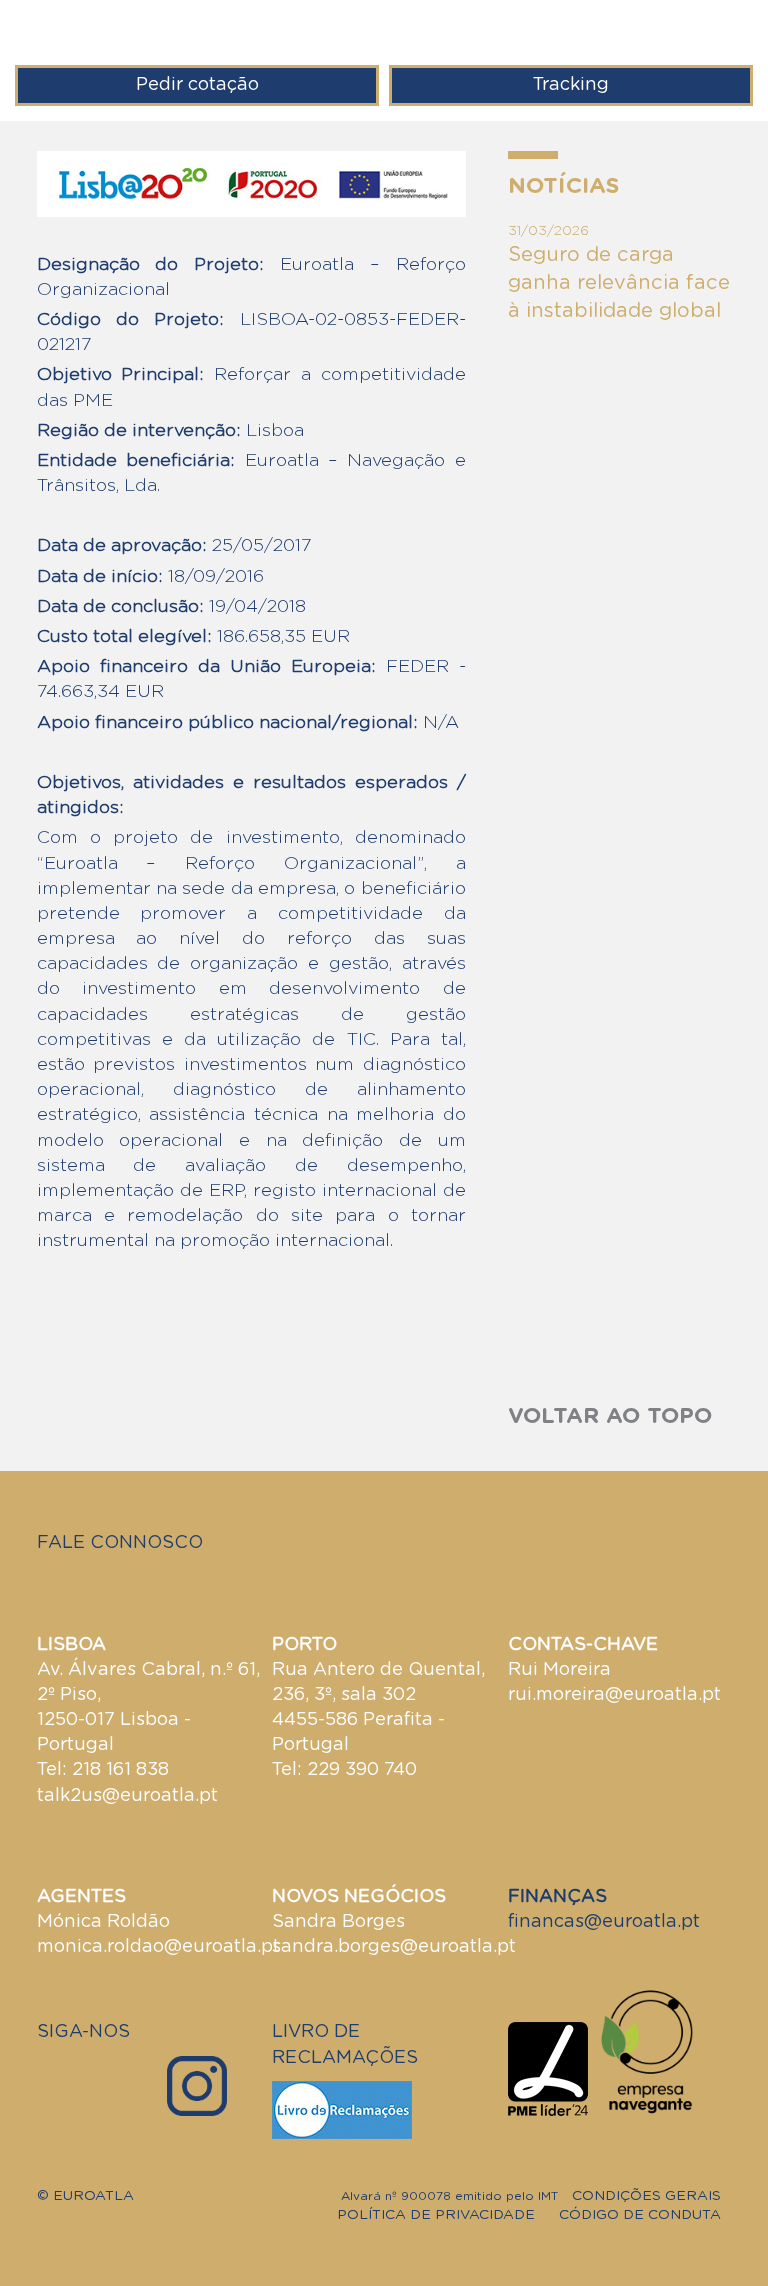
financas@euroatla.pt (604, 1922)
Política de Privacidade (436, 2215)
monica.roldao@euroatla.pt (158, 1947)
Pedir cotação (197, 85)
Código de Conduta (640, 2215)
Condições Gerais (646, 2196)
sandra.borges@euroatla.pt (394, 1947)
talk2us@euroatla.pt (127, 1796)
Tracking (571, 85)
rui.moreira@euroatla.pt (614, 1695)
